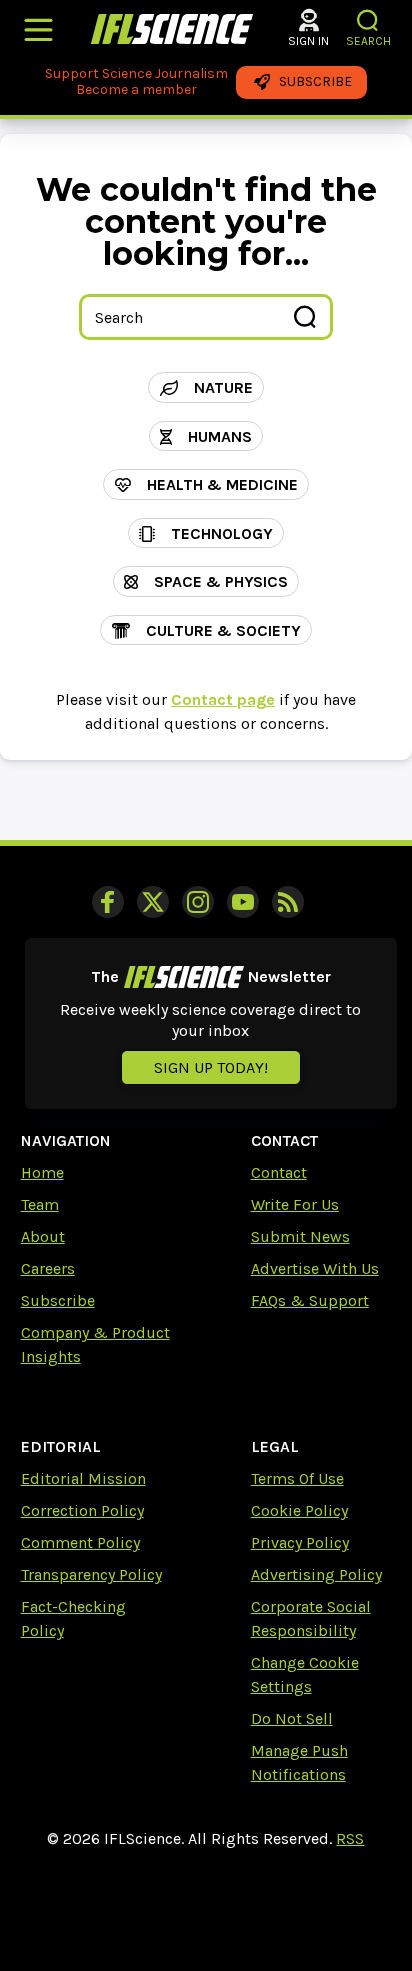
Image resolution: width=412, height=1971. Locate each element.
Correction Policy (82, 1510)
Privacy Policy (300, 1542)
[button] (368, 20)
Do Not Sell (292, 1718)
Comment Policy (80, 1542)
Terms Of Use (297, 1478)
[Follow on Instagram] (198, 902)
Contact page (223, 699)
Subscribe (58, 1300)
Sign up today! (211, 1067)
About (43, 1236)
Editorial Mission (83, 1478)
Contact (279, 1172)
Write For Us (295, 1204)
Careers (48, 1268)
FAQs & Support (310, 1300)
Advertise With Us (315, 1268)
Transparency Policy (91, 1574)
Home (42, 1172)
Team (40, 1204)
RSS (350, 1838)
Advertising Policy (316, 1574)
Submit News (300, 1236)
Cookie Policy (299, 1510)
